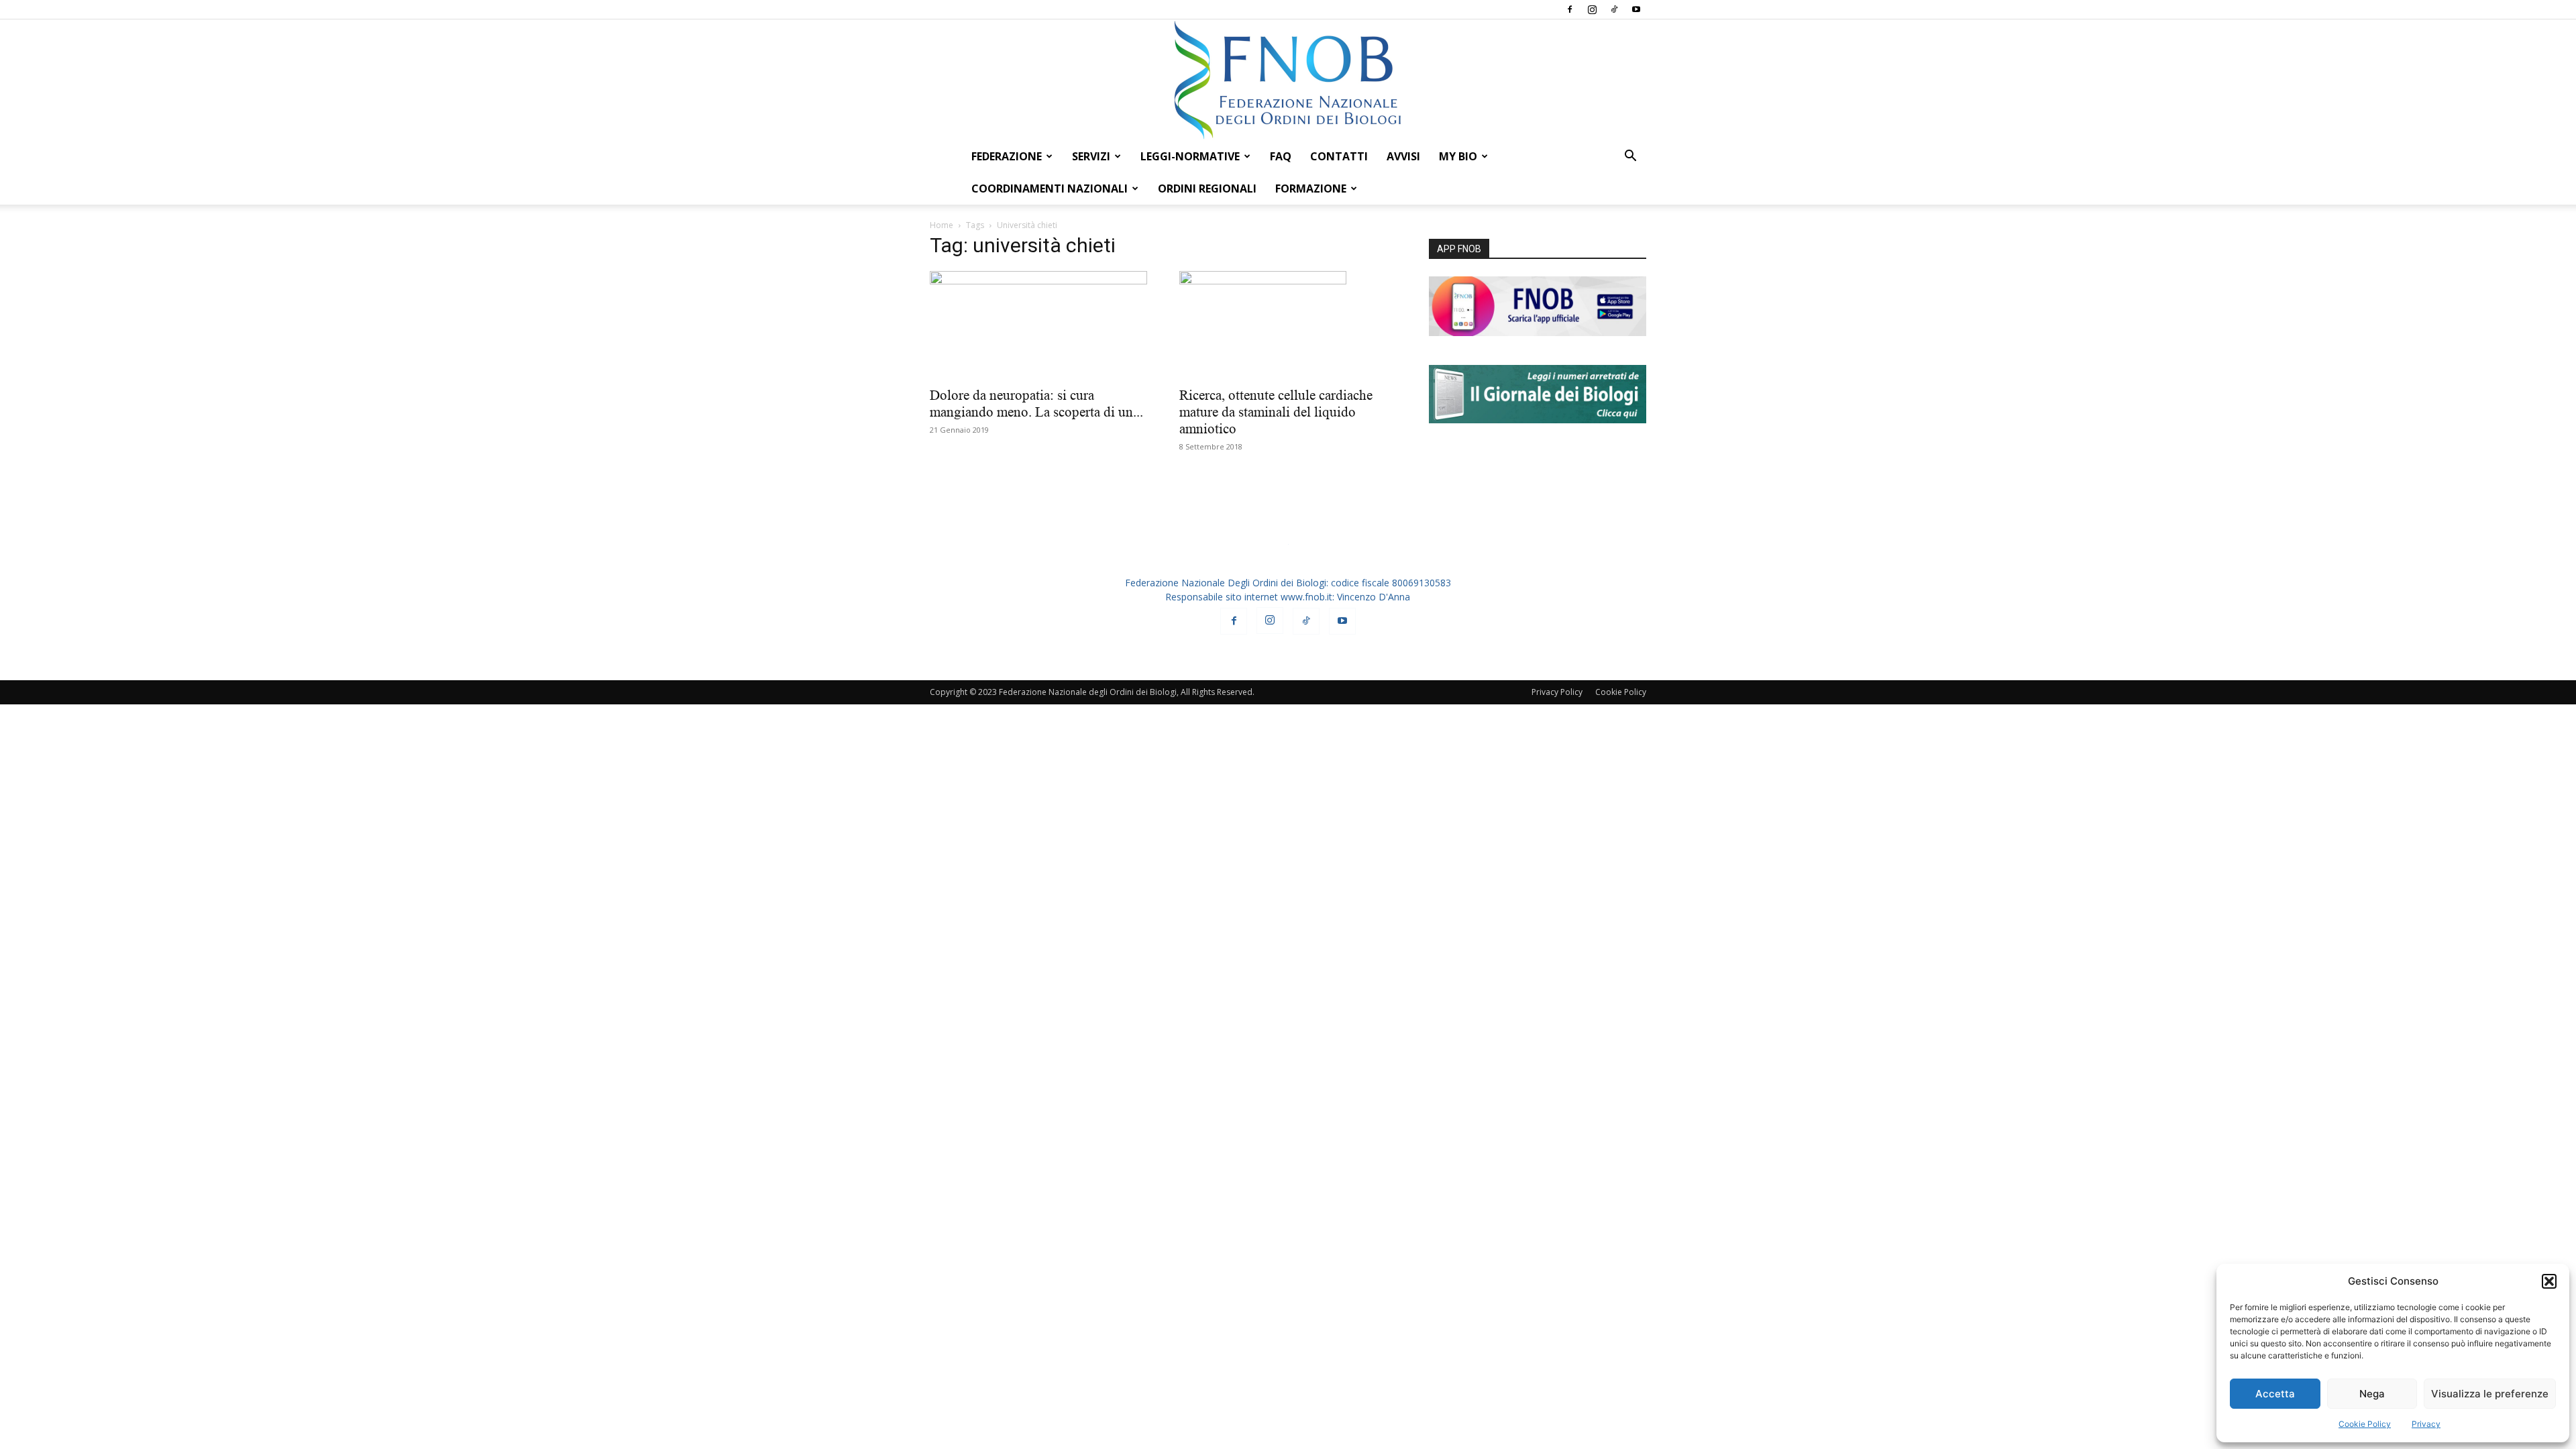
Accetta (2275, 1394)
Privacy (2426, 1424)
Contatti (1339, 156)
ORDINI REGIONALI (1207, 189)
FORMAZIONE (1311, 189)
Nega (2372, 1394)
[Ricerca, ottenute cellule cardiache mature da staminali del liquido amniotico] (1288, 325)
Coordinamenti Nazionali (1050, 189)
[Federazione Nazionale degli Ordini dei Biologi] (1288, 80)
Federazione (1007, 156)
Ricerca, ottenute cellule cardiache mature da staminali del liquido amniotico (1276, 412)
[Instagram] (1592, 9)
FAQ (1281, 156)
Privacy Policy (1557, 692)
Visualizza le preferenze (2490, 1394)
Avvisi (1403, 156)
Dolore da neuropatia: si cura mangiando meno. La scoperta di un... (1036, 404)
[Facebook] (1570, 9)
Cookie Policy (2365, 1424)
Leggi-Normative (1190, 156)
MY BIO (1458, 156)
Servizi (1091, 156)
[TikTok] (1614, 9)
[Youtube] (1636, 9)
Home (942, 225)
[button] (2549, 1281)
